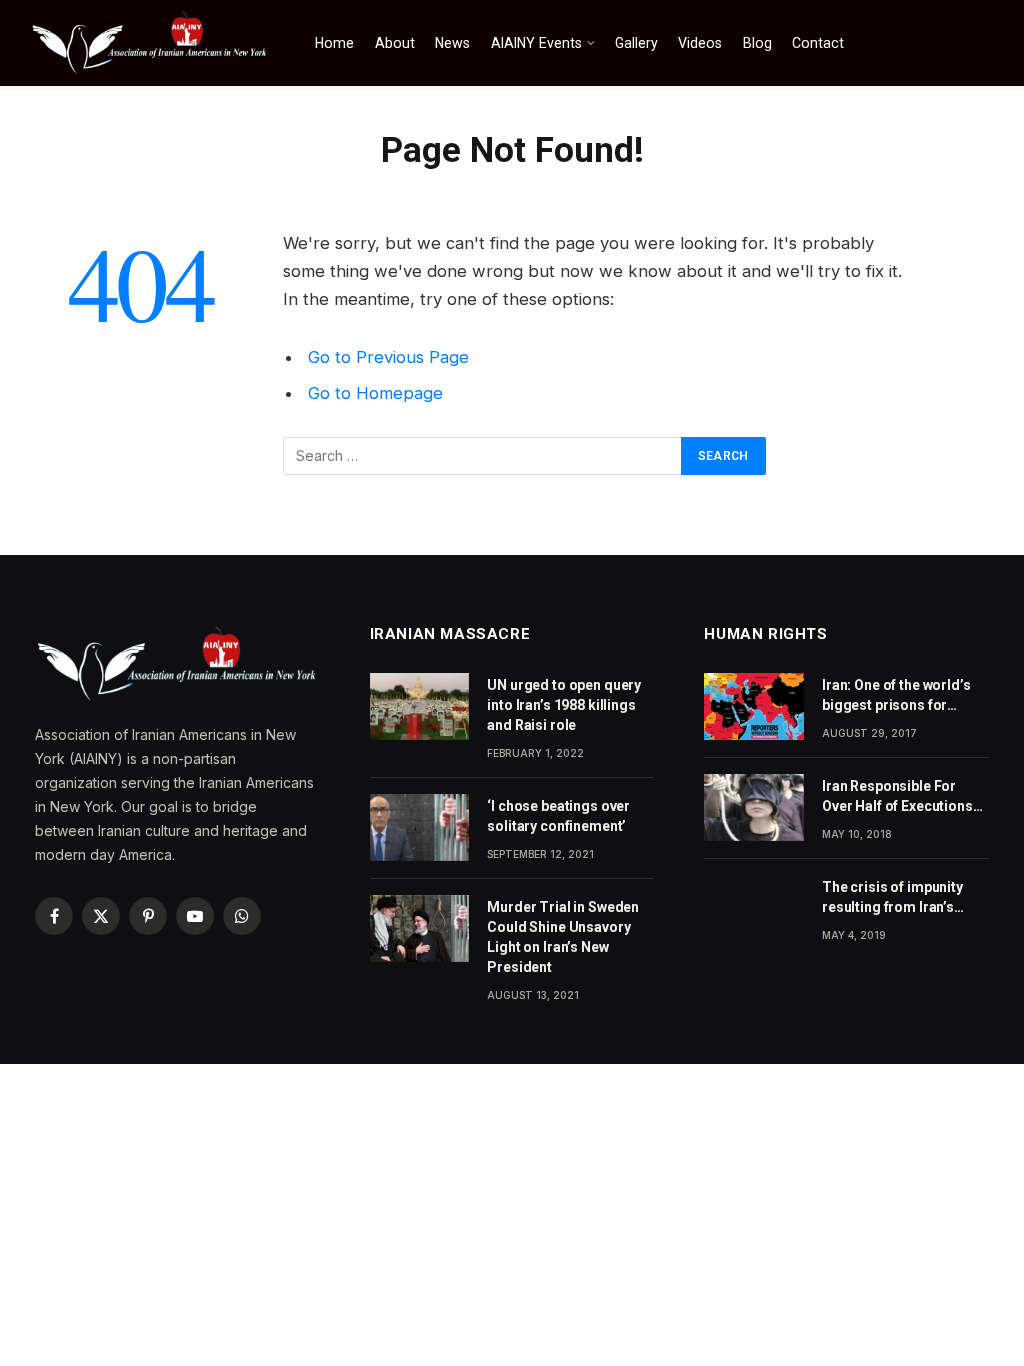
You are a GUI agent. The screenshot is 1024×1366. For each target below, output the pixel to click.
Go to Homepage (375, 393)
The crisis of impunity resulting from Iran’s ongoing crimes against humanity (900, 898)
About (395, 43)
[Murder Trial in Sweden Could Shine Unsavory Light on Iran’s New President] (420, 928)
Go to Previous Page (388, 357)
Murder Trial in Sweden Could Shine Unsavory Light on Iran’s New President (563, 937)
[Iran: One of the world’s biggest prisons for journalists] (754, 706)
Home (334, 43)
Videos (700, 43)
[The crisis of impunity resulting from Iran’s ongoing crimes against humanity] (754, 908)
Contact (818, 43)
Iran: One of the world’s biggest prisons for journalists (896, 696)
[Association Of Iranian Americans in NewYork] (150, 43)
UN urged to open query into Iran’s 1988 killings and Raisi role (564, 705)
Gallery (636, 43)
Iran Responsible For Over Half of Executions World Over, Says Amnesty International (897, 797)
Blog (757, 43)
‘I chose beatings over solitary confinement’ (558, 816)
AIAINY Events (536, 43)
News (452, 43)
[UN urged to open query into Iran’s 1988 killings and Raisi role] (420, 706)
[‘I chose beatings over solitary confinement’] (420, 827)
